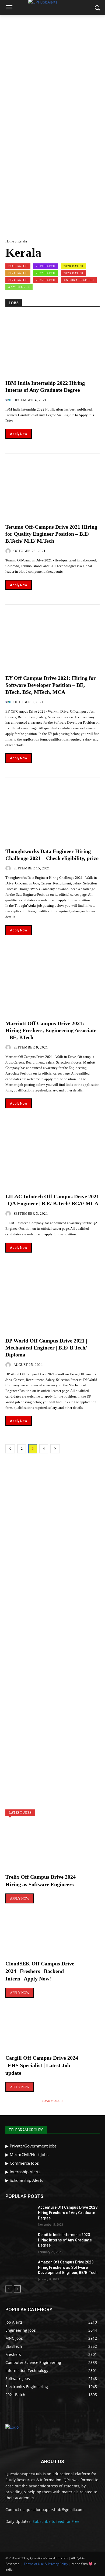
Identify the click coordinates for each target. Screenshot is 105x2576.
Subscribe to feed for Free (56, 2521)
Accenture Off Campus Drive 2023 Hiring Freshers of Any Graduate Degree (68, 2213)
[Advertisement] (52, 70)
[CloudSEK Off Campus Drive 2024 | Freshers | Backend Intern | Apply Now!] (52, 1938)
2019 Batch (46, 266)
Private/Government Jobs (33, 2146)
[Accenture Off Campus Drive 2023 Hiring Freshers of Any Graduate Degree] (20, 2215)
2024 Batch (18, 280)
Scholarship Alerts (26, 2180)
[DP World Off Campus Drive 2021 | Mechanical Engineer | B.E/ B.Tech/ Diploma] (52, 1300)
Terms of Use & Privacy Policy (46, 2564)
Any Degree (19, 287)
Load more (51, 2101)
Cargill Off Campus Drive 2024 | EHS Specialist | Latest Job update (42, 2065)
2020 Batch (73, 266)
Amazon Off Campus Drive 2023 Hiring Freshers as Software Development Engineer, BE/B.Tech (68, 2267)
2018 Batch (18, 266)
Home (10, 241)
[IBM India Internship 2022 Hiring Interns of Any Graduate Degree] (52, 342)
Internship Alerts (25, 2172)
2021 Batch (18, 273)
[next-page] (55, 1449)
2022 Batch (46, 273)
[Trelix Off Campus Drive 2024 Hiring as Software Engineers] (52, 1852)
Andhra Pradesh (79, 280)
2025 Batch (46, 280)
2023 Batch (73, 273)
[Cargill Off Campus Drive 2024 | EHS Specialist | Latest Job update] (52, 2033)
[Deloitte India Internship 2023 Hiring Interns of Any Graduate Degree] (20, 2242)
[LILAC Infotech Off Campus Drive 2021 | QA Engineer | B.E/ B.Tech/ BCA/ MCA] (52, 1155)
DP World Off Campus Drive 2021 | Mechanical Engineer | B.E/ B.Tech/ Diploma (46, 1348)
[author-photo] (9, 400)
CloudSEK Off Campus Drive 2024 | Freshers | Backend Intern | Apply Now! (40, 1971)
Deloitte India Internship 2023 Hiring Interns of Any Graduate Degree (65, 2240)
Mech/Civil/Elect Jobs (29, 2154)
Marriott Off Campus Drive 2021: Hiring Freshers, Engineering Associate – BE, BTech (51, 1030)
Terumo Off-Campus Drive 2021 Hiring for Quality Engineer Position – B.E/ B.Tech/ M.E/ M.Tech (51, 534)
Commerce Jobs (24, 2163)
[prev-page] (10, 1449)
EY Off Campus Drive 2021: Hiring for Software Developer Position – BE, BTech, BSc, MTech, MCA (51, 685)
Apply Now (19, 434)
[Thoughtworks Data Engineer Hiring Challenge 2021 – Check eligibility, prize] (52, 810)
